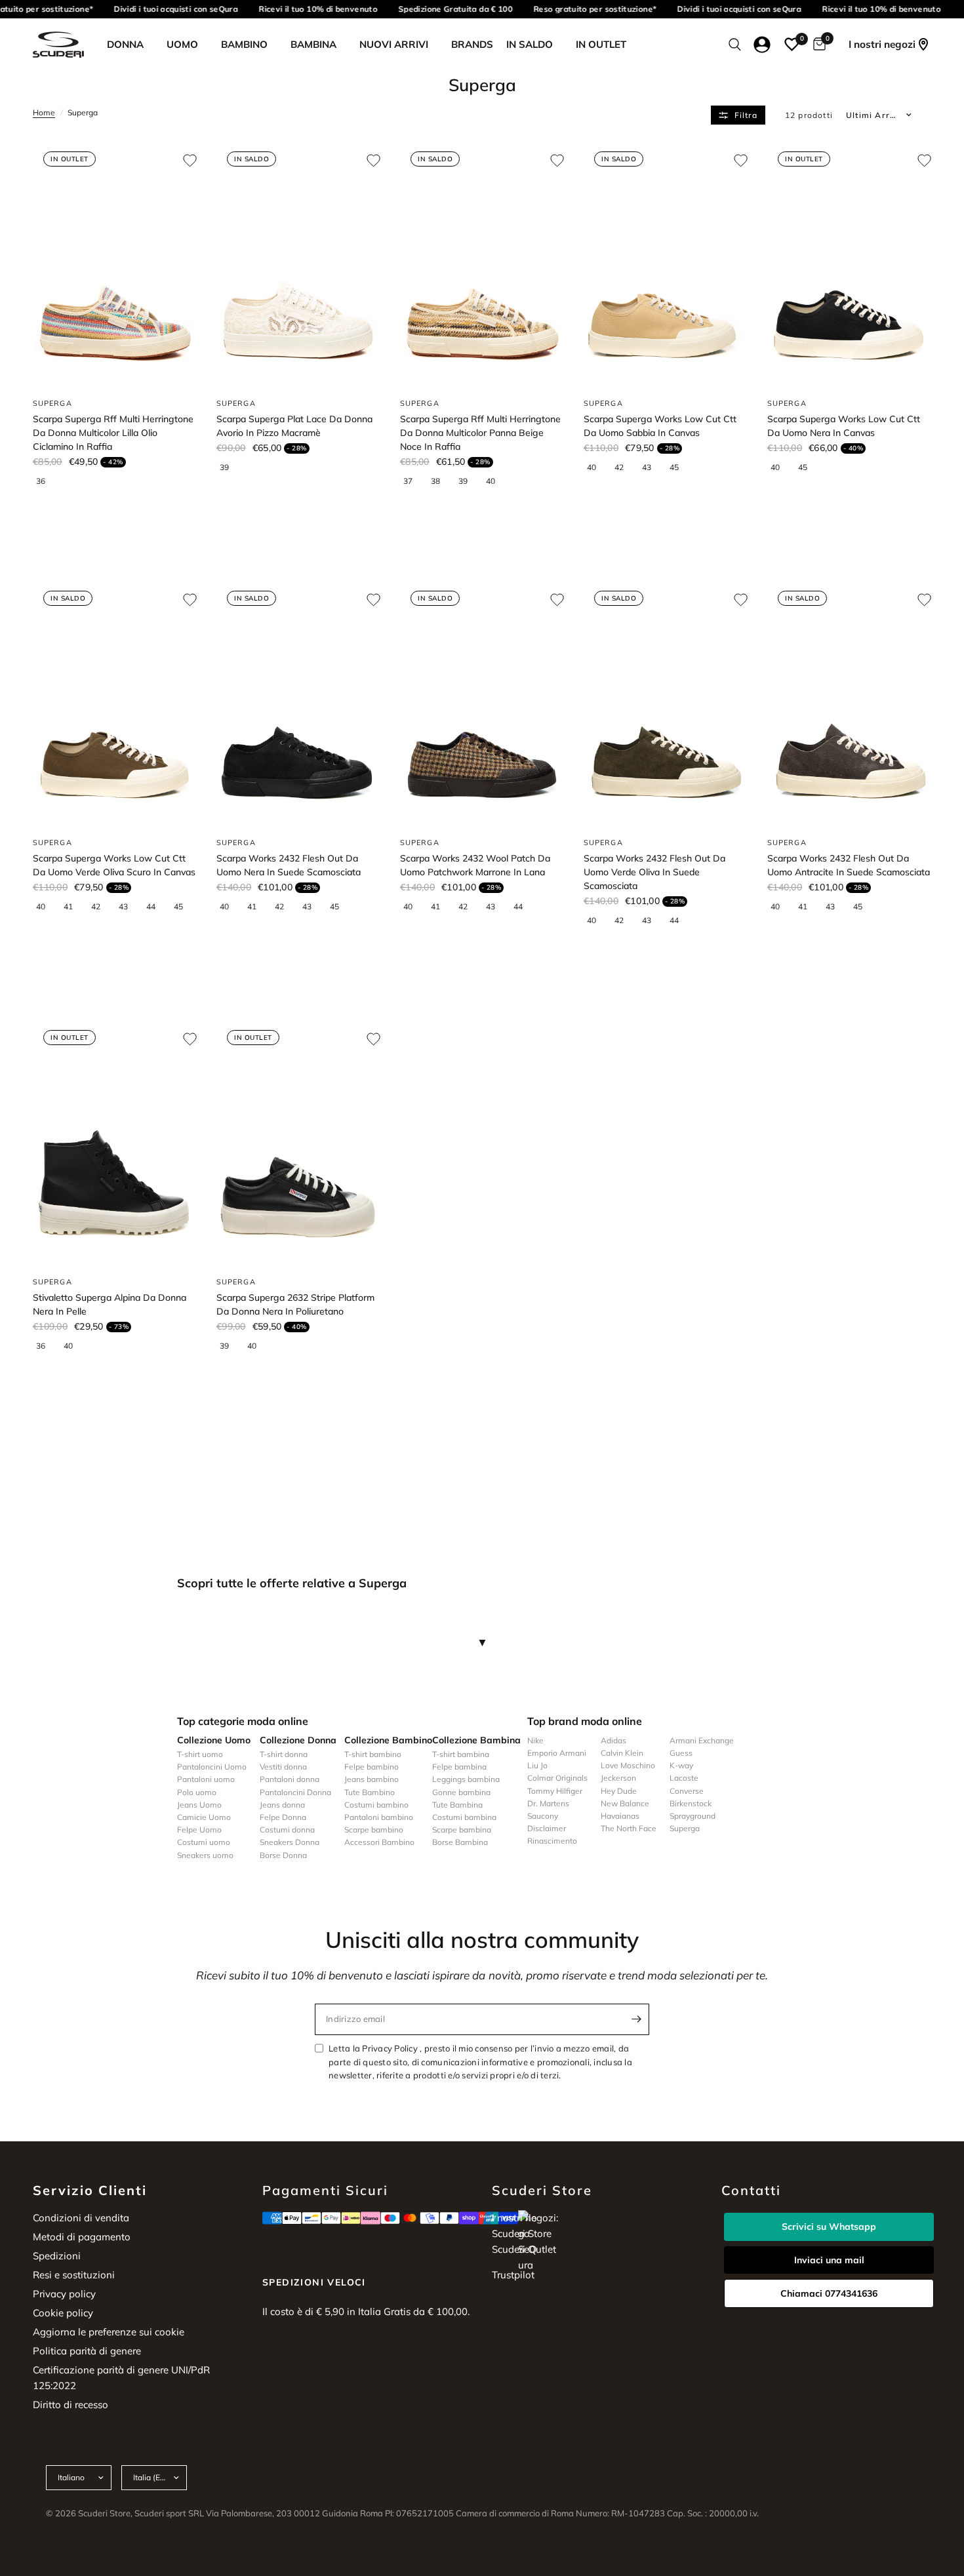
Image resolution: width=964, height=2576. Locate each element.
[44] (156, 907)
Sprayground (693, 1816)
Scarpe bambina (462, 1830)
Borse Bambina (460, 1842)
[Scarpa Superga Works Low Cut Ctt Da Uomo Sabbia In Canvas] (666, 264)
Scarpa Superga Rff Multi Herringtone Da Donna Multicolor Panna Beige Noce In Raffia (480, 433)
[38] (441, 481)
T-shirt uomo (200, 1754)
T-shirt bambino (373, 1754)
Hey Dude (619, 1791)
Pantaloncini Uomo (212, 1767)
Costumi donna (287, 1830)
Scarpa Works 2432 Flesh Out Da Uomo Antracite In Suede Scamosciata (849, 865)
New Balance (625, 1803)
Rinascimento (552, 1841)
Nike (535, 1740)
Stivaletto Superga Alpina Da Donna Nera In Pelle (110, 1304)
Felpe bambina (459, 1767)
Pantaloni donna (290, 1779)
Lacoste (684, 1778)
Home (44, 112)
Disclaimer (547, 1828)
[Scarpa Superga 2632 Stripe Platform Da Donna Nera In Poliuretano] (298, 1142)
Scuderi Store (522, 2233)
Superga (685, 1828)
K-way (681, 1765)
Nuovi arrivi (394, 44)
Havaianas (620, 1816)
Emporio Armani (557, 1753)
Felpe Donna (283, 1817)
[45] (679, 467)
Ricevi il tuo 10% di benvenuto (309, 9)
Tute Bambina (457, 1805)
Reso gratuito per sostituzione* (585, 9)
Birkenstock (691, 1803)
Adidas (613, 1740)
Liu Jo (537, 1765)
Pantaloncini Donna (295, 1792)
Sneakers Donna (290, 1842)
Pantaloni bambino (379, 1817)
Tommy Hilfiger (555, 1791)
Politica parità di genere (87, 2351)
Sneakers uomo (205, 1855)
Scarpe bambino (374, 1830)
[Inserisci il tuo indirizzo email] (636, 2019)
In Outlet (601, 44)
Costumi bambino (376, 1805)
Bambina (313, 44)
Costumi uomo (204, 1842)
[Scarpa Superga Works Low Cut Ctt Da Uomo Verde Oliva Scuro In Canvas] (115, 703)
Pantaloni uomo (206, 1779)
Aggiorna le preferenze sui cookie (109, 2332)
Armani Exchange (702, 1740)
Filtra (746, 115)
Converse (687, 1791)
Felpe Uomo (199, 1830)
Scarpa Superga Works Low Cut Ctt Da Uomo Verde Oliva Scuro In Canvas (114, 865)
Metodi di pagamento (82, 2237)
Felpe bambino (372, 1767)
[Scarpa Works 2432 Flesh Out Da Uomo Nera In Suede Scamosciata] (298, 703)
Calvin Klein (622, 1753)
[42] (624, 467)
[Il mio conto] (762, 45)
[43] (652, 467)
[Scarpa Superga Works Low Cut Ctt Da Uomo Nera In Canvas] (849, 264)
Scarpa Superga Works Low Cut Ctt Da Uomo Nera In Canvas (844, 426)
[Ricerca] (735, 45)
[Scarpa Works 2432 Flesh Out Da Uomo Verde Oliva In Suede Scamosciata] (666, 703)
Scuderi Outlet (524, 2249)
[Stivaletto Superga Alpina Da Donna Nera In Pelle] (115, 1142)
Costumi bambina (464, 1817)
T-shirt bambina (461, 1754)
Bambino (244, 44)
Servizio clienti (90, 2190)
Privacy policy (64, 2294)
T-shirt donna (284, 1754)
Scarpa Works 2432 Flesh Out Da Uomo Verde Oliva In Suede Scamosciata (654, 872)
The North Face (629, 1828)
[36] (46, 481)
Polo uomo (197, 1792)
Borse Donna (283, 1855)
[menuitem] (130, 45)
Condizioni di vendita (81, 2218)
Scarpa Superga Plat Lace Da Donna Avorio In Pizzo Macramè (294, 426)
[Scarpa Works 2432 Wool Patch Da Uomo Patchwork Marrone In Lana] (482, 703)
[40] (496, 481)
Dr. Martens (548, 1803)
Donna (125, 44)
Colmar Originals (557, 1778)
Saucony (543, 1816)
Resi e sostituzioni (74, 2275)
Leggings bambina (466, 1779)
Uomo (182, 44)
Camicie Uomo (204, 1817)
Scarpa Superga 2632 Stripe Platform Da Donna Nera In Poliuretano (295, 1304)
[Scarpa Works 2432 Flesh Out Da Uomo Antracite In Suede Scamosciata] (849, 703)
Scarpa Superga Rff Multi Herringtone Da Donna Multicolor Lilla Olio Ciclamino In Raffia (113, 433)
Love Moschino (628, 1765)
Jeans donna (282, 1805)
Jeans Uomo (199, 1805)
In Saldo (530, 44)
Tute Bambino (370, 1792)
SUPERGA (52, 403)
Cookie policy (63, 2313)
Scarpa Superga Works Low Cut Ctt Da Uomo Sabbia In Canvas (660, 426)
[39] (230, 467)
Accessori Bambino (379, 1842)
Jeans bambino (372, 1779)
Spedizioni (57, 2256)
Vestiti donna (283, 1767)
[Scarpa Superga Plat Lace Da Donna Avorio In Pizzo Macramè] (298, 264)
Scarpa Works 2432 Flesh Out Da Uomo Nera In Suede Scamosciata (289, 865)
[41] (73, 907)
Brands (472, 44)
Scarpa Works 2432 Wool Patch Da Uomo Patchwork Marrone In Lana (475, 865)
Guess (681, 1753)
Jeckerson (618, 1778)
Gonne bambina (461, 1792)
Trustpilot (513, 2275)
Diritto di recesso (70, 2405)
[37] (413, 481)
